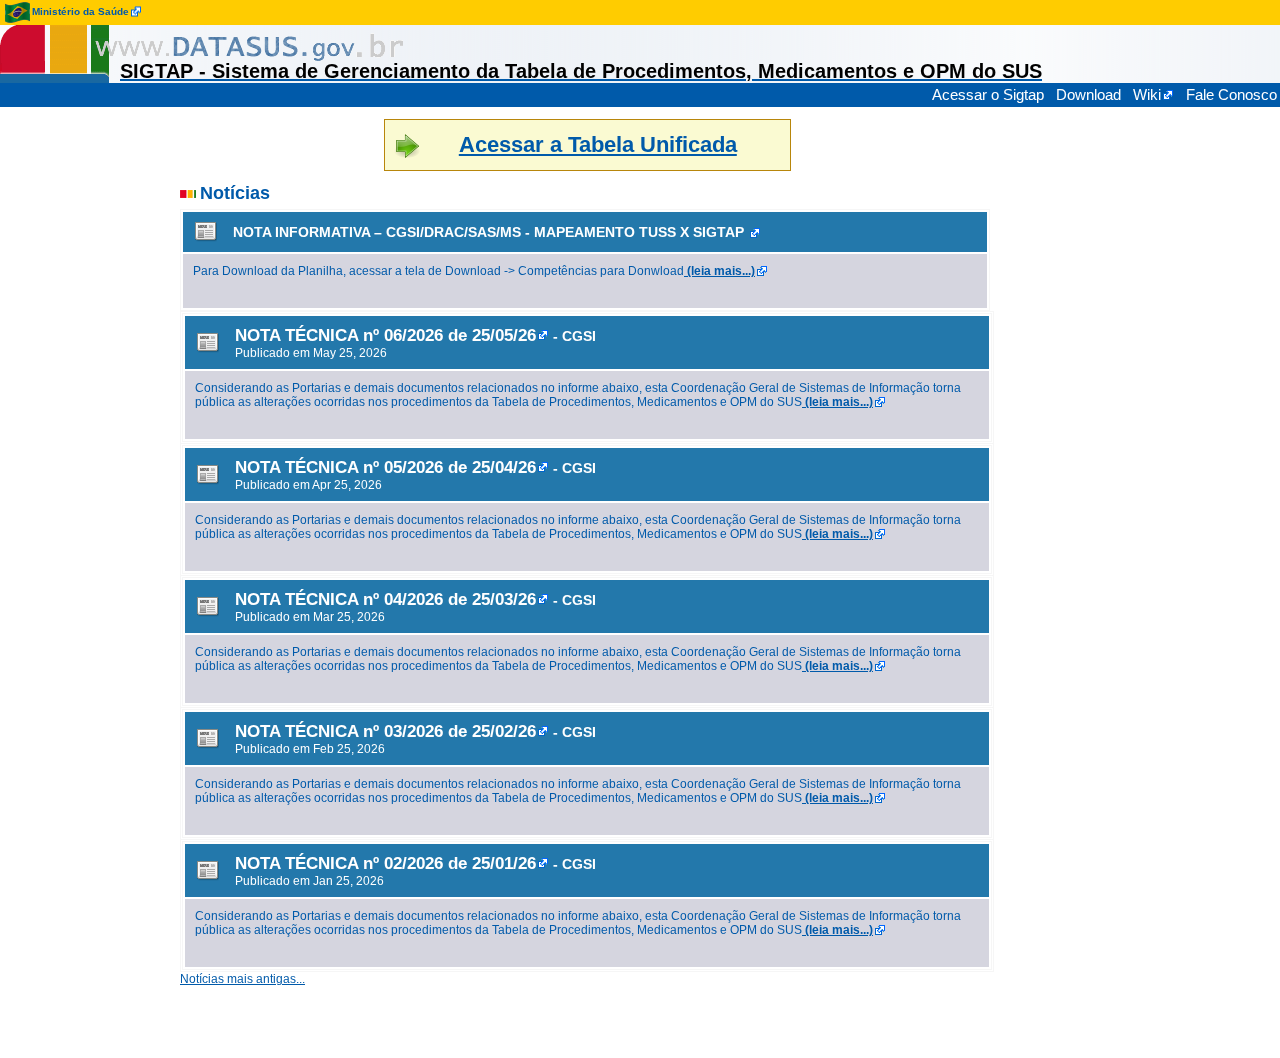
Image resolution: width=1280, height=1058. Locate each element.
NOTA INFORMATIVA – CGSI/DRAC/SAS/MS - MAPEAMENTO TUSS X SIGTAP (488, 232)
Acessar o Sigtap (988, 94)
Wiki (1147, 94)
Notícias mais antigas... (242, 979)
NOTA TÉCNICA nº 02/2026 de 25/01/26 (385, 863)
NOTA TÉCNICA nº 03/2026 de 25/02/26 (385, 731)
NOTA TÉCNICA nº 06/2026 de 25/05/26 (385, 335)
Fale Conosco (1231, 94)
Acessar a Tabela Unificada (598, 144)
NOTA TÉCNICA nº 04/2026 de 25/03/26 (385, 599)
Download (1088, 94)
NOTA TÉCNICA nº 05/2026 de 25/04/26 (385, 467)
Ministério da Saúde (80, 11)
